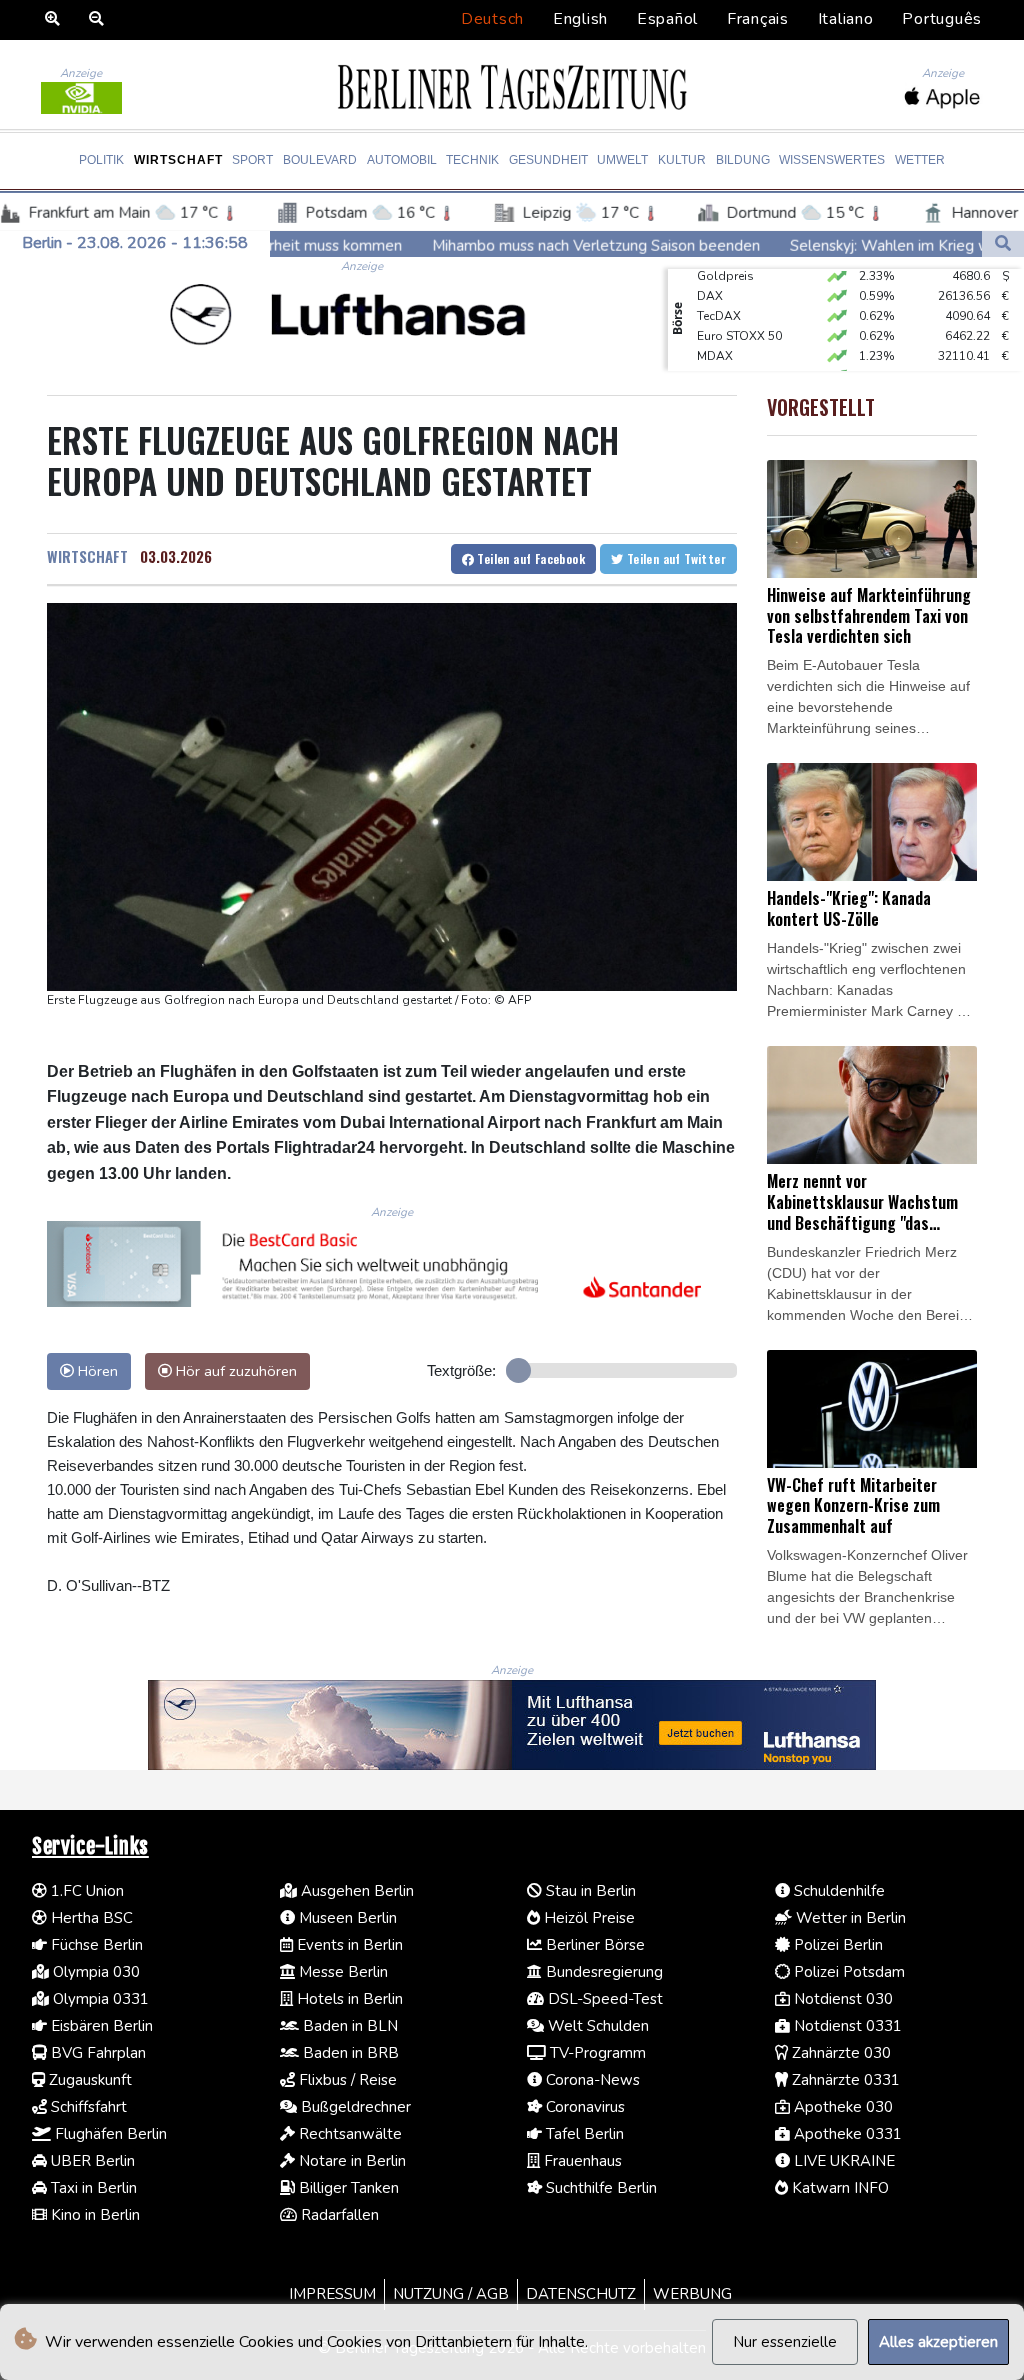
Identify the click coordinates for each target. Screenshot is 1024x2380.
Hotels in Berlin (348, 1999)
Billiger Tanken (347, 2188)
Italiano (846, 19)
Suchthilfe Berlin (599, 2188)
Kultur (682, 160)
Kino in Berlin (93, 2215)
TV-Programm (596, 2053)
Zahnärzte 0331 (844, 2080)
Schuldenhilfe (837, 1891)
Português (942, 19)
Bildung (743, 160)
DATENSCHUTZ (581, 2294)
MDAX (715, 336)
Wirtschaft (178, 160)
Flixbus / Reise (346, 2080)
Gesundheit (548, 160)
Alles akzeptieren (938, 2342)
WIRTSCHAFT (87, 556)
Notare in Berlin (350, 2161)
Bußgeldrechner (354, 2107)
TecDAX (719, 296)
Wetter (920, 160)
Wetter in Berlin (849, 1918)
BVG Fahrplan (96, 2053)
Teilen (529, 558)
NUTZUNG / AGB (451, 2294)
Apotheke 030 (841, 2107)
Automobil (402, 160)
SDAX (713, 356)
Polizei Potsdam (847, 1972)
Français (758, 19)
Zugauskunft (88, 2080)
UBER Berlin (91, 2161)
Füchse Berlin (95, 1945)
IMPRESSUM (332, 2294)
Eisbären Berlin (100, 2026)
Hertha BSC (90, 1918)
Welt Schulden (596, 2026)
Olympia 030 (94, 1972)
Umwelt (622, 160)
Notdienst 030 (841, 1999)
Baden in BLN (348, 2026)
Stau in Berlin (589, 1891)
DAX (710, 276)
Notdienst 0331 (846, 2026)
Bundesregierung (602, 1972)
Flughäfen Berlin (109, 2134)
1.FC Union (85, 1891)
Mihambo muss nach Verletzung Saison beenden (451, 245)
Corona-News (591, 2080)
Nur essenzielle (785, 2342)
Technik (472, 160)
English (580, 19)
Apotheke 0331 (846, 2134)
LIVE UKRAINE (842, 2161)
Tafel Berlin (583, 2134)
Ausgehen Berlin (355, 1891)
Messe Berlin (341, 1972)
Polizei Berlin (836, 1945)
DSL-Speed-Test (603, 1999)
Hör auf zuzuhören (234, 1371)
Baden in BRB (349, 2053)
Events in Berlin (348, 1945)
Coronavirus (583, 2107)
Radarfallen (338, 2215)
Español (667, 19)
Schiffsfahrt (87, 2107)
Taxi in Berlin (92, 2188)
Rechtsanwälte (348, 2134)
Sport (252, 160)
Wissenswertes (832, 160)
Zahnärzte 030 (839, 2053)
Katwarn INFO (838, 2188)
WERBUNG (692, 2294)
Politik (101, 160)
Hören (96, 1371)
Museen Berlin (346, 1918)
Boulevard (320, 160)
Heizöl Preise (587, 1918)
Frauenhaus (581, 2161)
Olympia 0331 (99, 1999)
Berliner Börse (593, 1945)
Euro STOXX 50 (739, 316)
